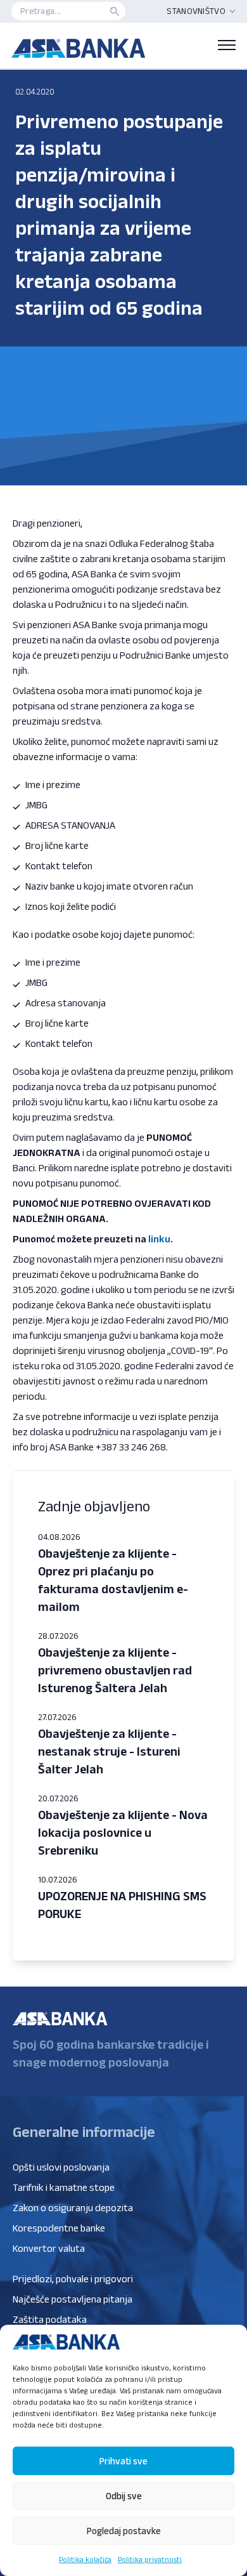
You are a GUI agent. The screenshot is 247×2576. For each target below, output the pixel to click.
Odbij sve (124, 2496)
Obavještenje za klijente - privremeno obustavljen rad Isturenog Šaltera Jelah (115, 1670)
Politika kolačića (85, 2559)
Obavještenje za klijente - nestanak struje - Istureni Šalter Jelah (109, 1751)
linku (159, 1239)
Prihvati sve (123, 2461)
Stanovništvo (196, 11)
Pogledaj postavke (124, 2531)
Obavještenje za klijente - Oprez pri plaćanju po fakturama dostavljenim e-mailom (113, 1580)
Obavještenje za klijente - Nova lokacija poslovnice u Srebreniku (123, 1832)
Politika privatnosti (150, 2559)
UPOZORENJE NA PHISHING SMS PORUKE (122, 1905)
